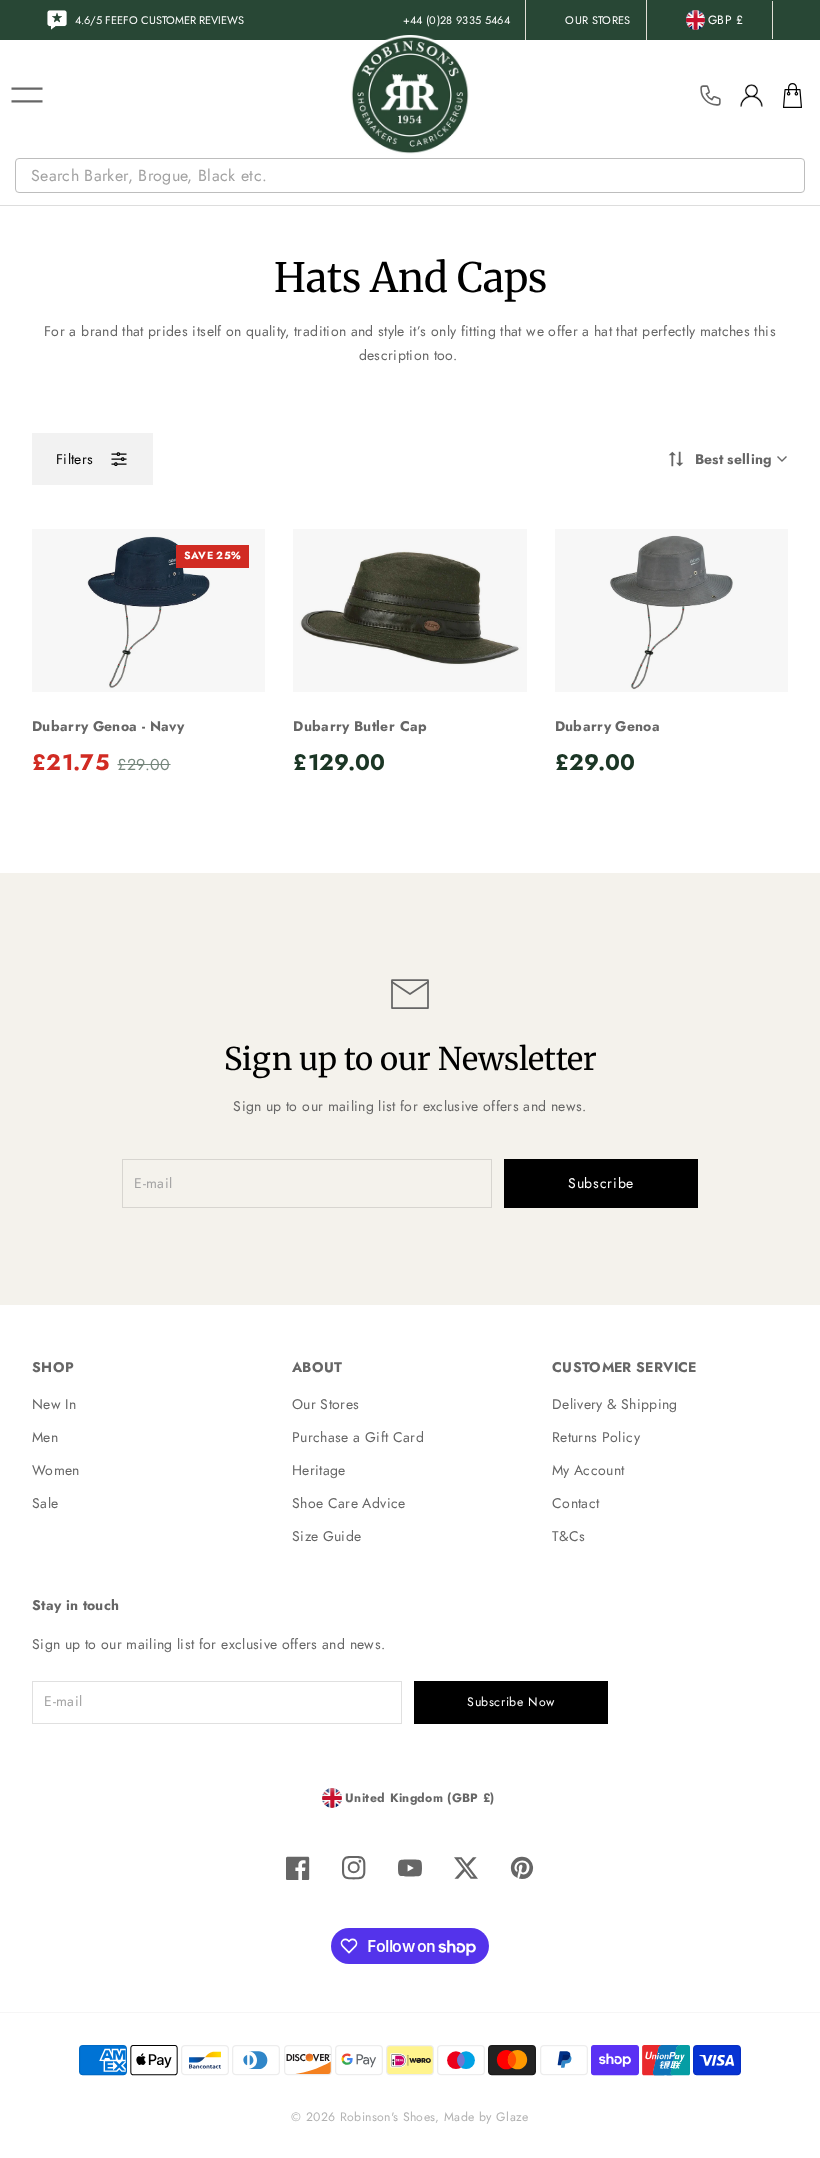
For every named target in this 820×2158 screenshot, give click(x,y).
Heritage (319, 1470)
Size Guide (327, 1536)
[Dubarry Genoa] (671, 610)
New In (54, 1404)
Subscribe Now (511, 1702)
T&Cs (568, 1536)
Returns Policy (596, 1437)
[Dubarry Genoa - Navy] (148, 610)
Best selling (734, 459)
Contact (575, 1503)
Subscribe (601, 1183)
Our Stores (326, 1404)
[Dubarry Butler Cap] (409, 610)
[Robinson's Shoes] (410, 95)
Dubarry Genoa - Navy (108, 726)
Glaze (512, 2117)
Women (56, 1470)
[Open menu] (27, 95)
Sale (45, 1503)
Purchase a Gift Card (358, 1437)
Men (45, 1437)
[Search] (792, 176)
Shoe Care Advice (349, 1503)
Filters (74, 459)
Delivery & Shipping (615, 1404)
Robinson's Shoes (388, 2117)
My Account (588, 1470)
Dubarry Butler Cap (360, 726)
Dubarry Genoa (608, 726)
